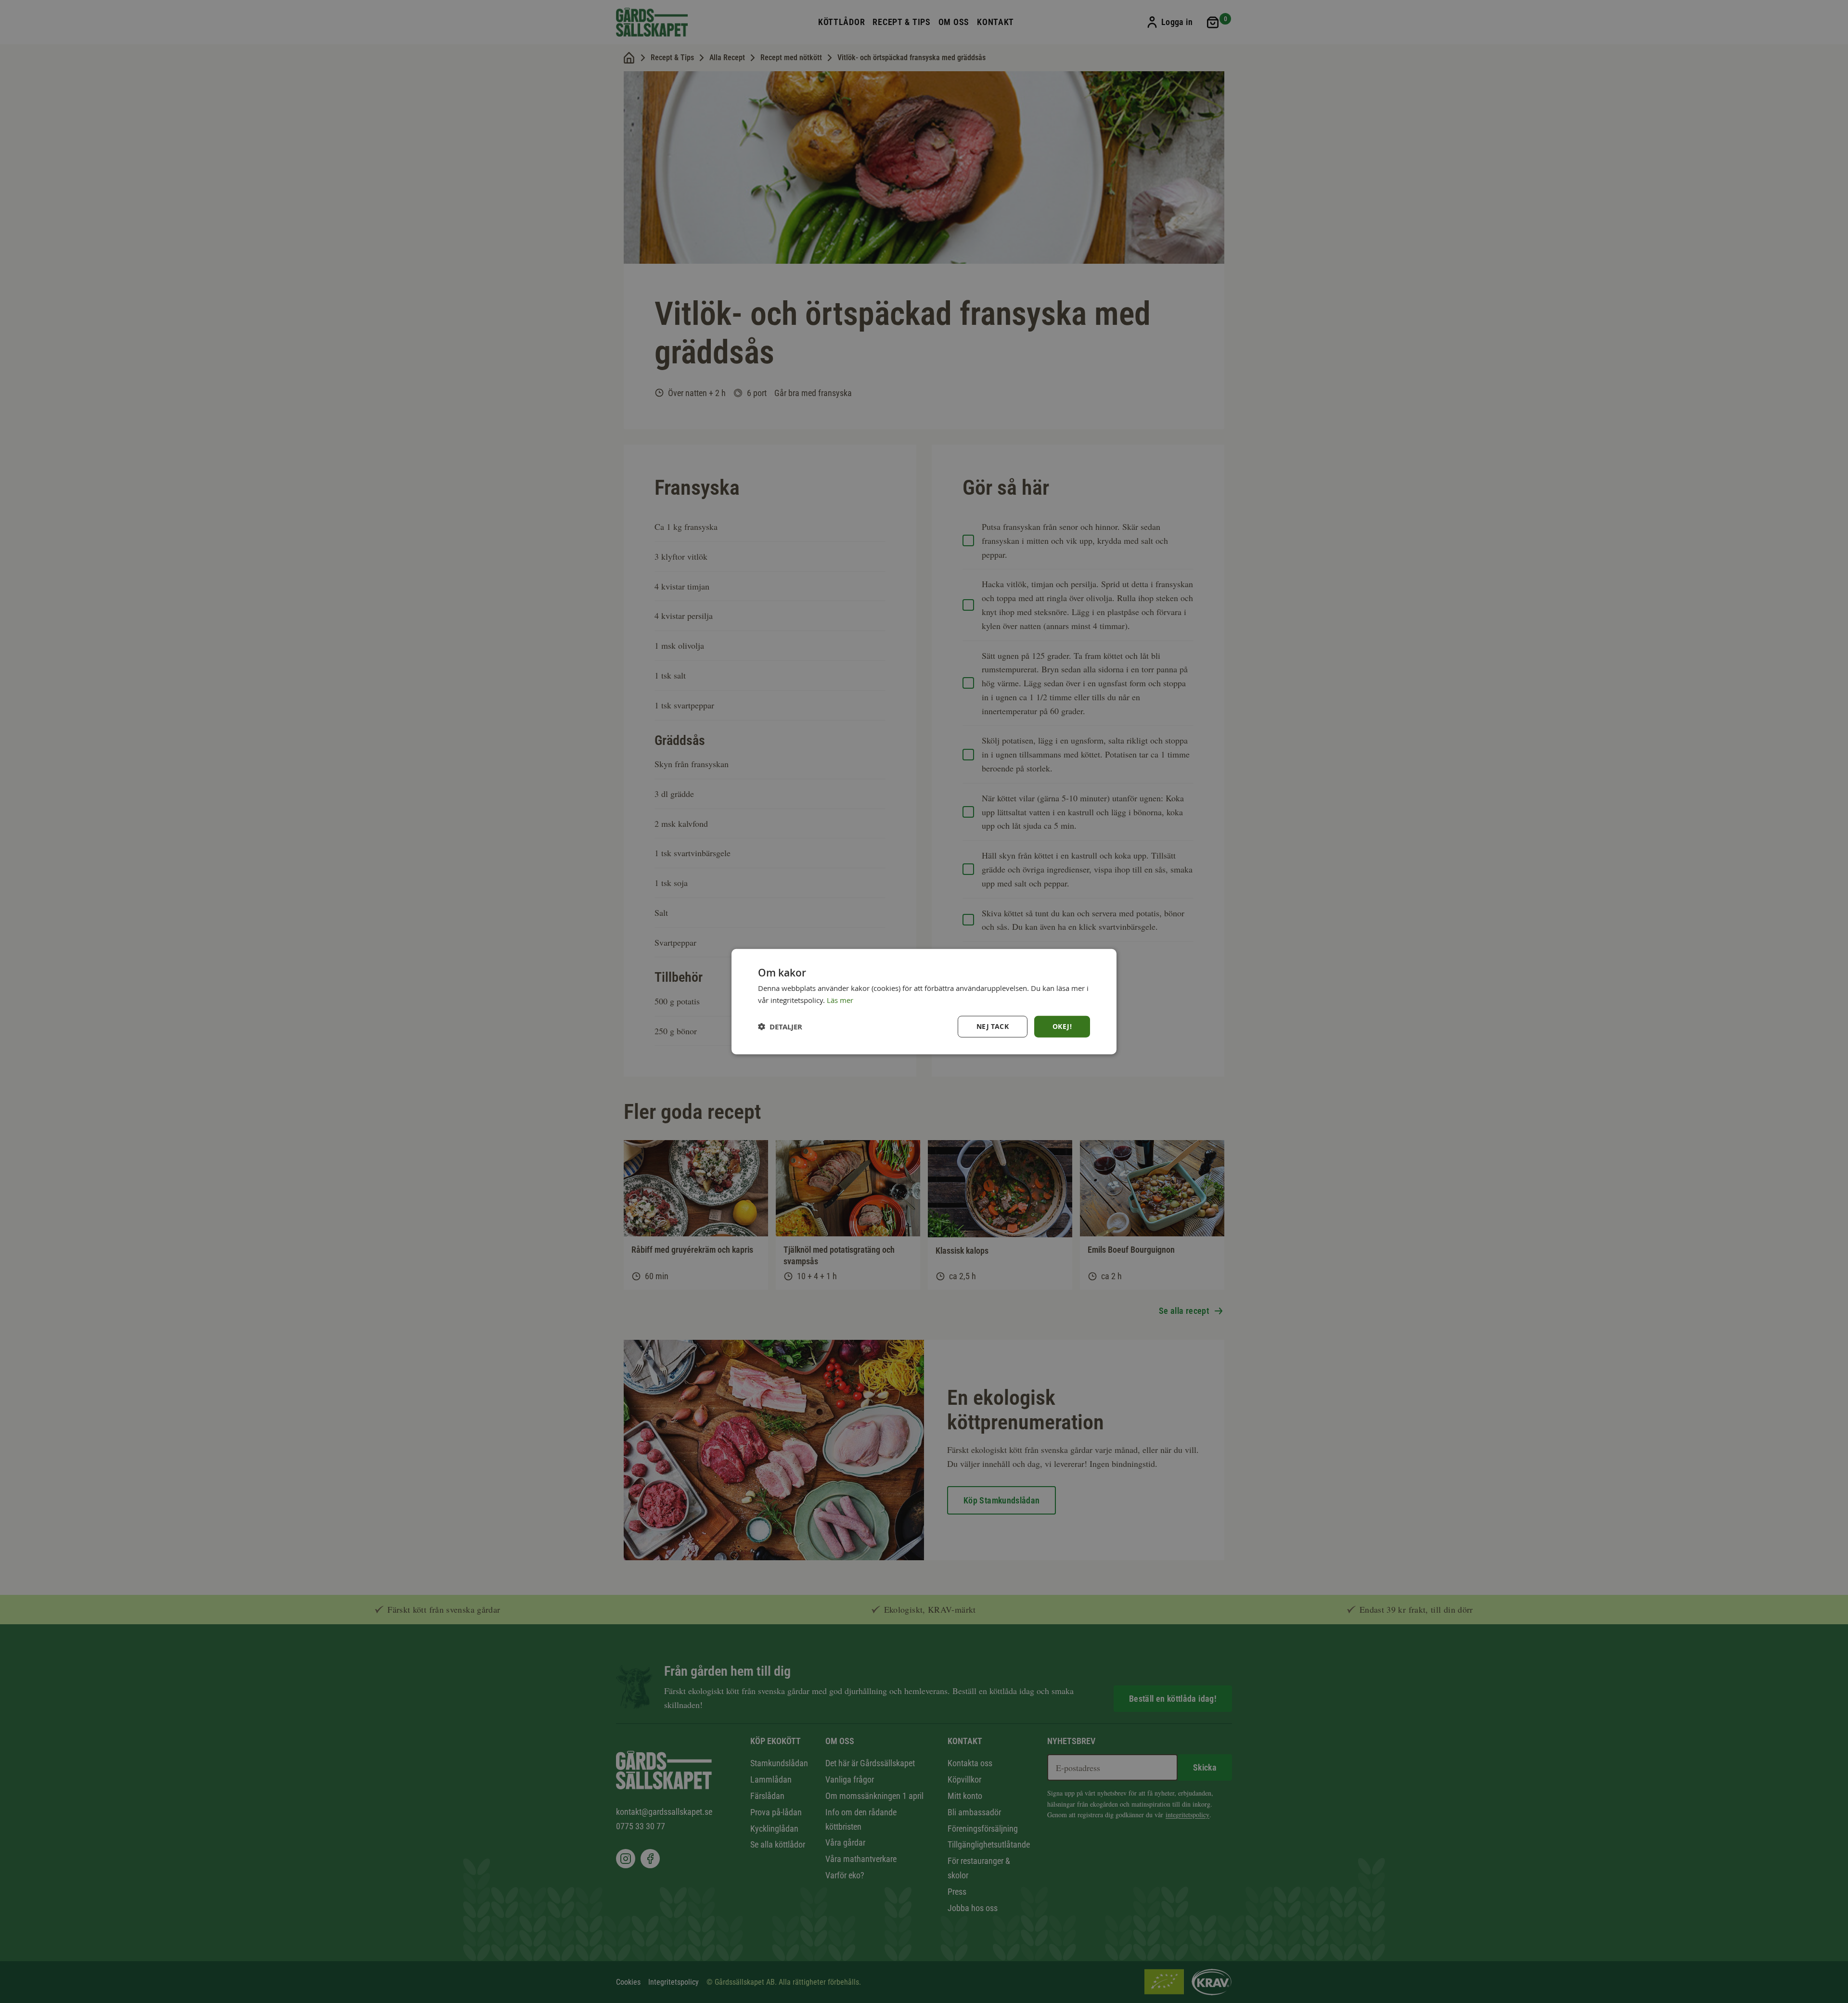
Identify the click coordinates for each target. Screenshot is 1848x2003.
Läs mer (840, 1000)
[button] (780, 1026)
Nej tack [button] (993, 1026)
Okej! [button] (1062, 1026)
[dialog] (924, 1002)
